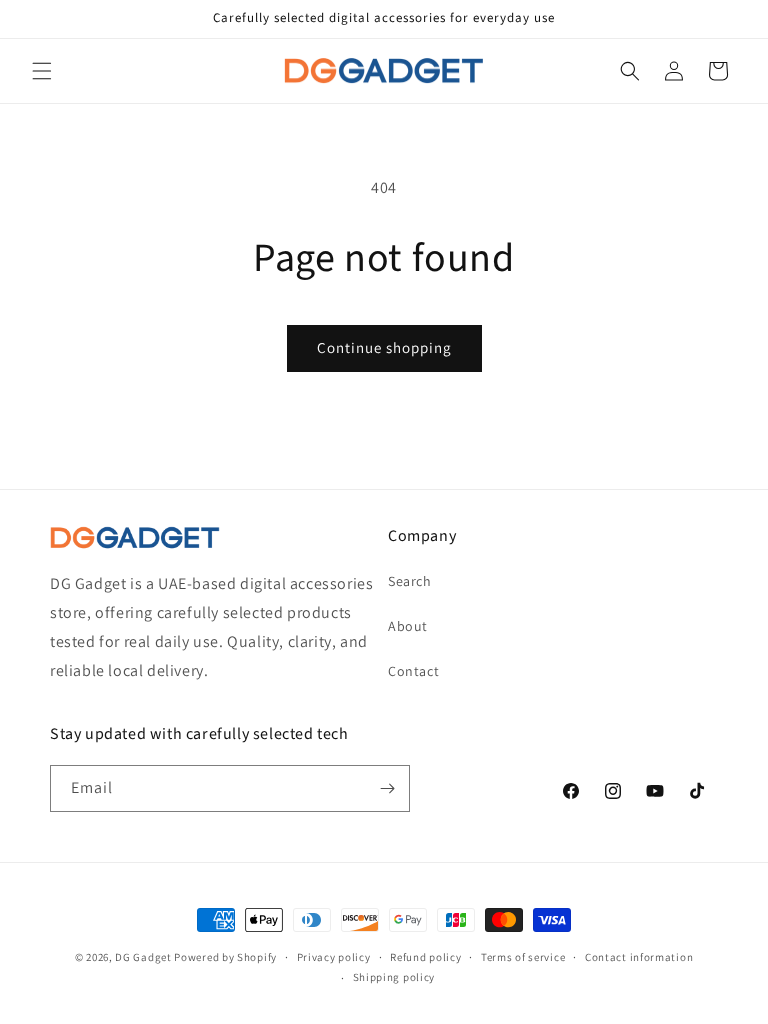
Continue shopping (384, 347)
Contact (413, 671)
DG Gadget (143, 957)
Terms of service (523, 957)
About (408, 626)
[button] (42, 71)
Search (410, 581)
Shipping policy (394, 977)
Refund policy (425, 957)
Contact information (639, 957)
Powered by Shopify (225, 957)
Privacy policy (334, 957)
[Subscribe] (387, 788)
